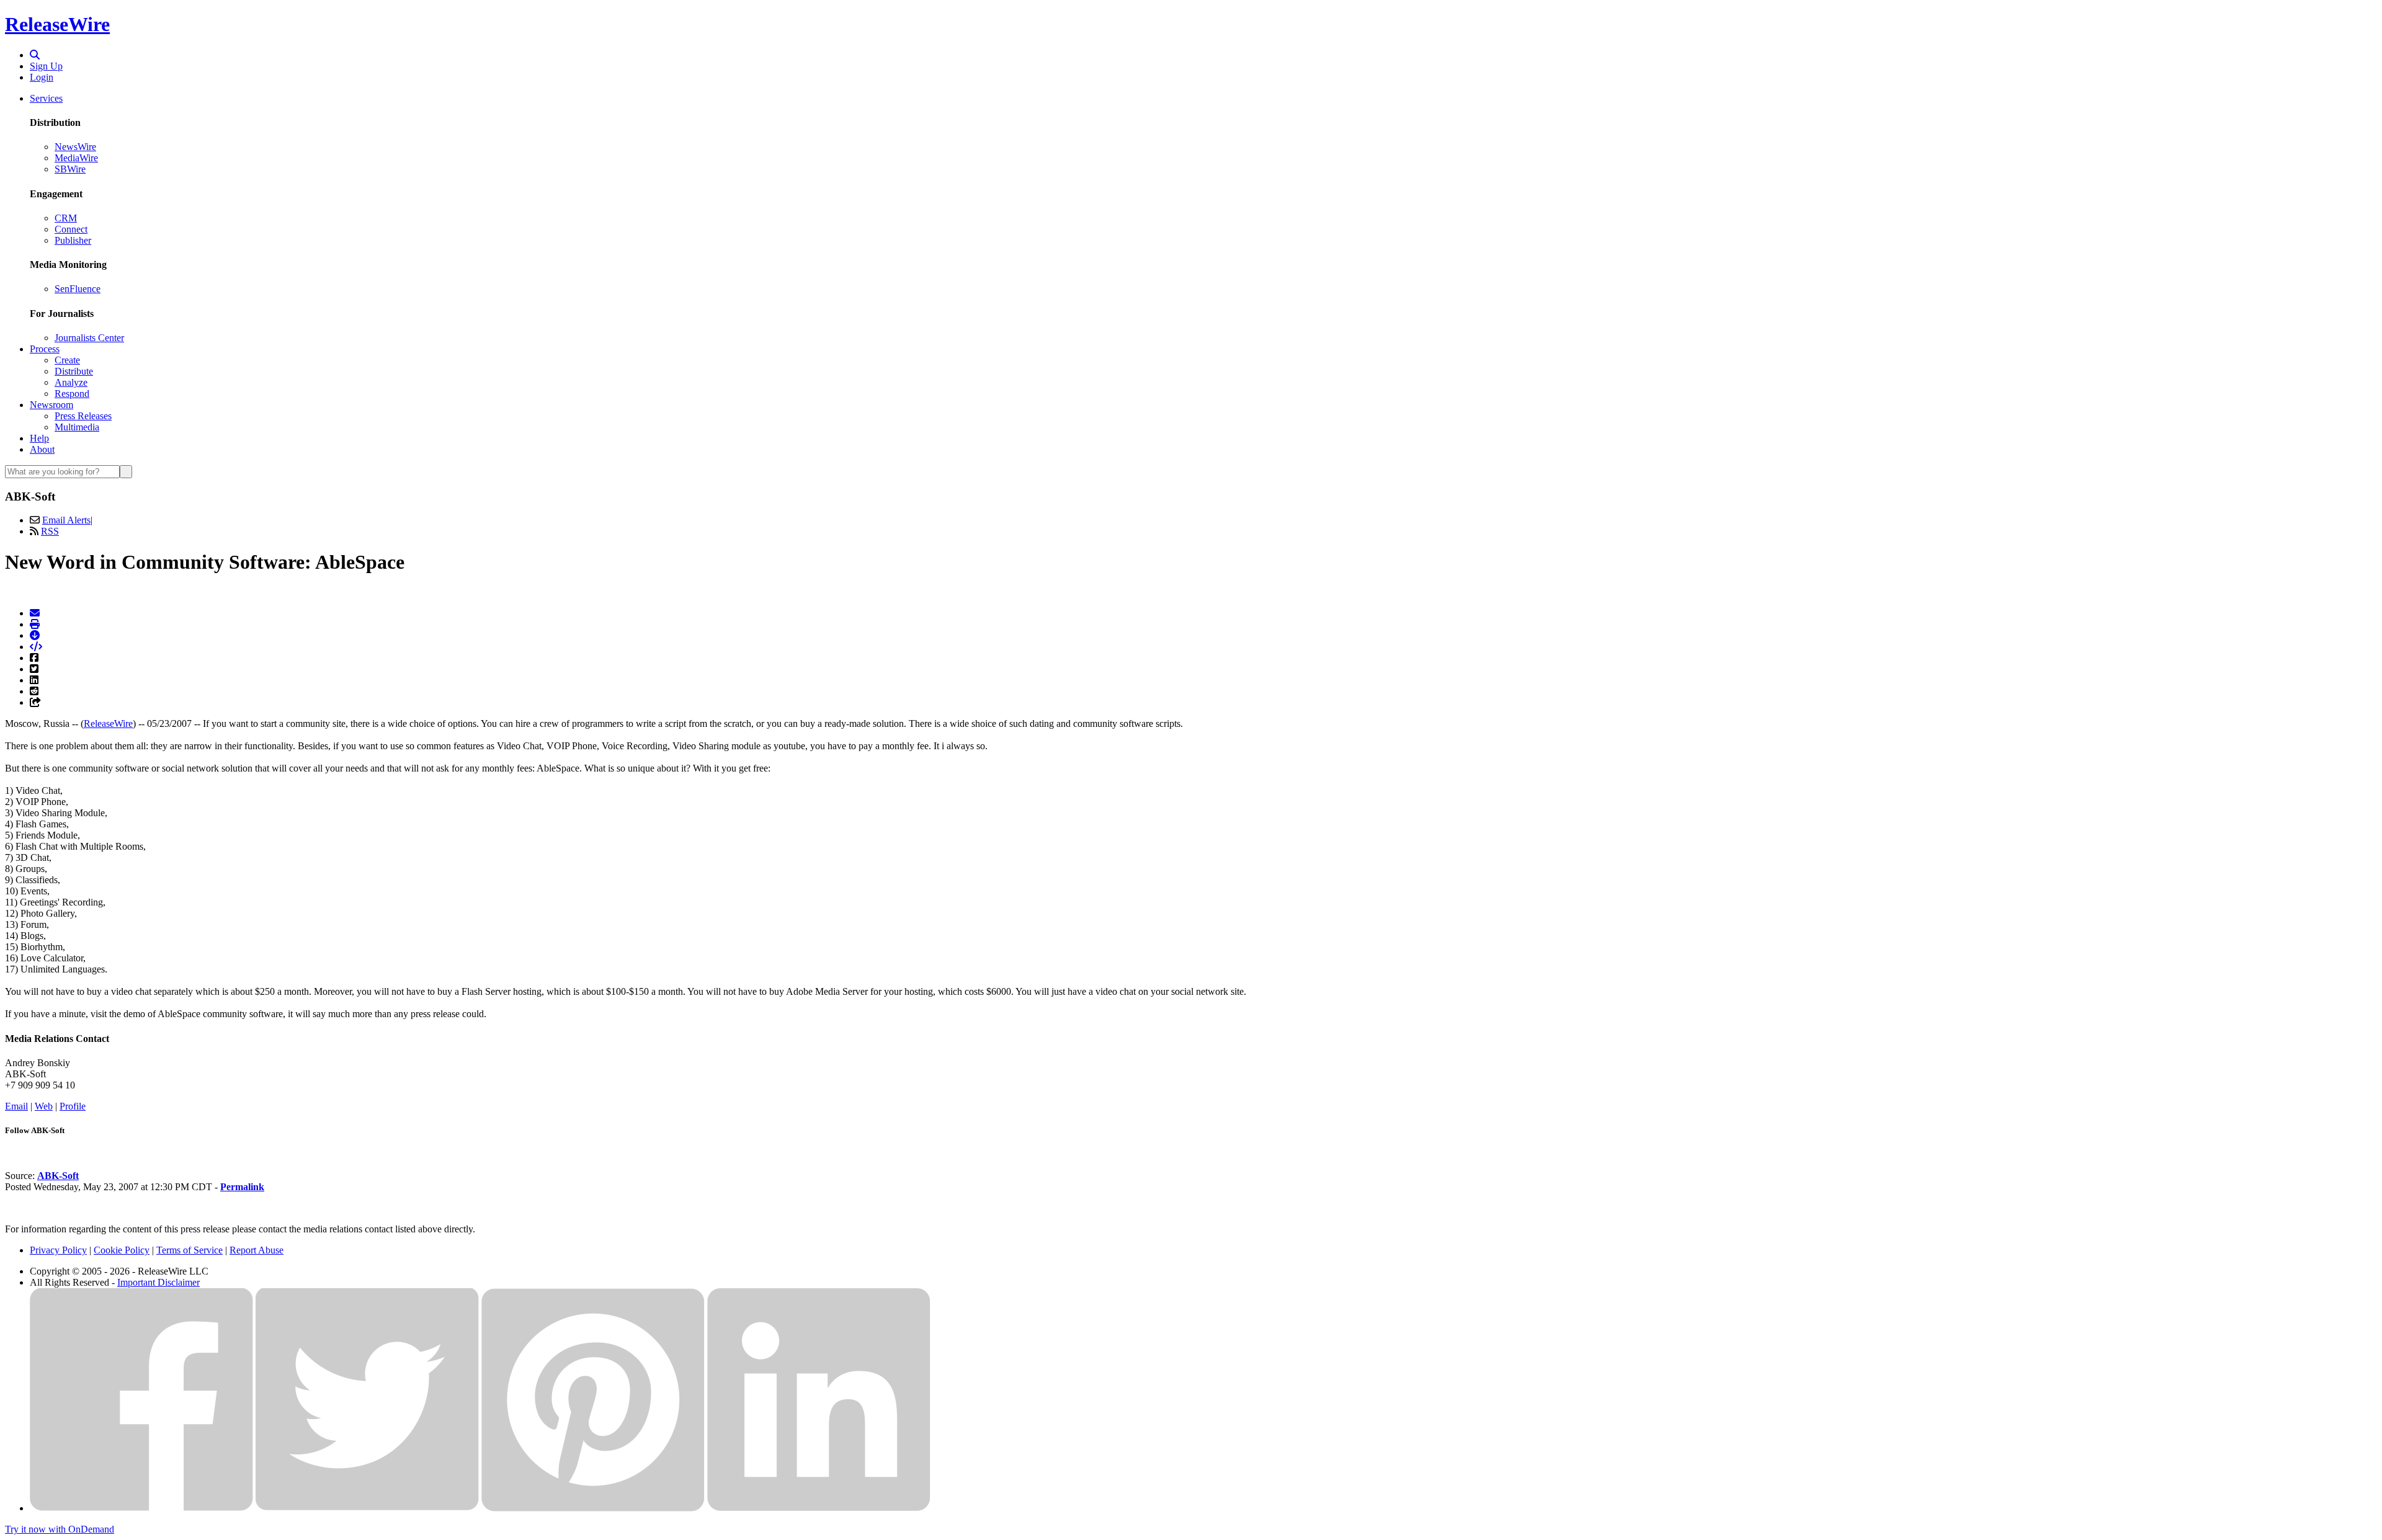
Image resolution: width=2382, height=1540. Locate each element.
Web (44, 1106)
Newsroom (51, 405)
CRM (66, 218)
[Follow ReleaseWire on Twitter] (367, 1508)
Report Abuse (256, 1250)
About (42, 449)
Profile (73, 1106)
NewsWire (75, 147)
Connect (71, 229)
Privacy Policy (58, 1250)
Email (16, 1106)
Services (46, 98)
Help (39, 438)
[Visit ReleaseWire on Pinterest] (593, 1508)
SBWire (70, 169)
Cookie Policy (122, 1250)
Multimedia (77, 427)
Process (45, 349)
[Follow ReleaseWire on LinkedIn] (819, 1508)
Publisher (73, 240)
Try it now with (60, 1529)
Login (42, 77)
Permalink (242, 1187)
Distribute (74, 371)
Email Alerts (66, 520)
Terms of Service (190, 1250)
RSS (50, 531)
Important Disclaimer (158, 1282)
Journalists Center (89, 338)
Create (67, 360)
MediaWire (76, 158)
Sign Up (46, 66)
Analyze (71, 382)
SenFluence (78, 289)
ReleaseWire (57, 24)
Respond (72, 394)
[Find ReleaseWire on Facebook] (141, 1508)
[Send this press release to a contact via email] (35, 613)
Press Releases (83, 416)
